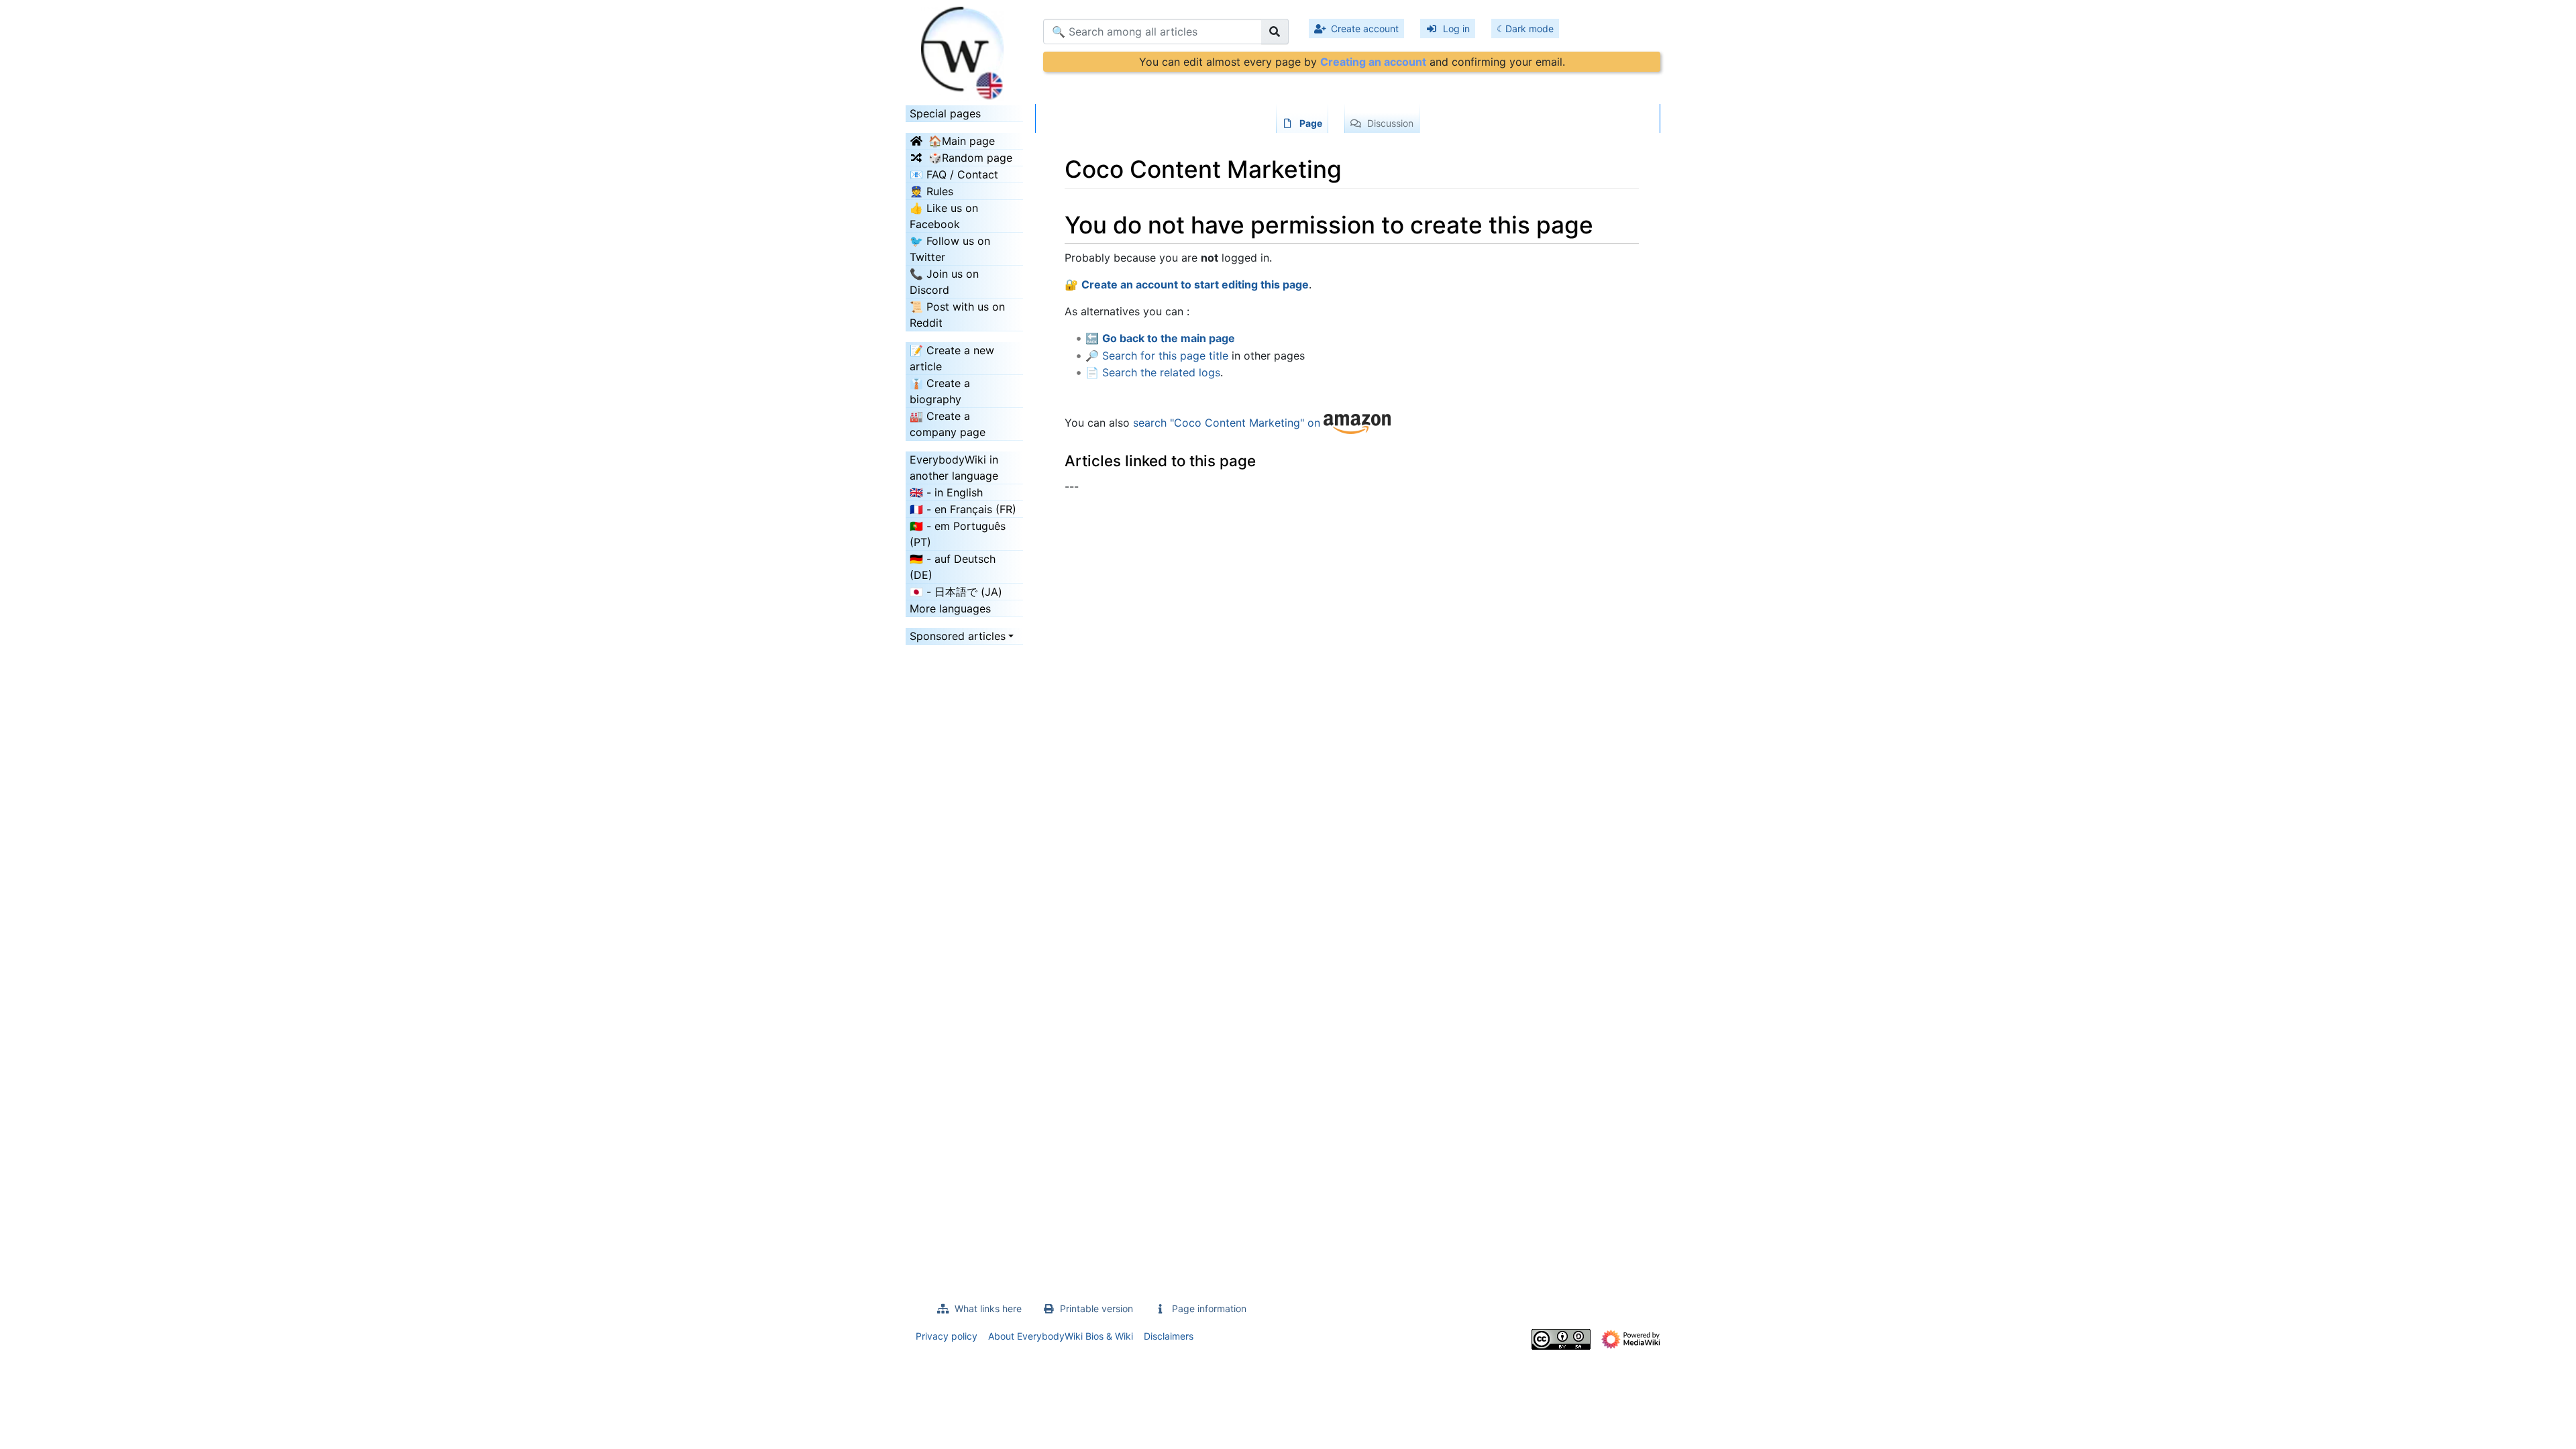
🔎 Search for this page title (1157, 356)
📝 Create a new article (952, 358)
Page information (1209, 1308)
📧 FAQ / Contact (954, 174)
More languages (950, 608)
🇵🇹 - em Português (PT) (958, 534)
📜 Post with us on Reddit (957, 315)
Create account (1365, 29)
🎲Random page (970, 158)
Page (1311, 123)
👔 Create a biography (940, 391)
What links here (988, 1308)
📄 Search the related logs (1153, 372)
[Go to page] (1275, 32)
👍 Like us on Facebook (944, 216)
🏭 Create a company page (948, 424)
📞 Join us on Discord (944, 282)
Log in (1456, 29)
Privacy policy (947, 1336)
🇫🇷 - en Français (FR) (963, 509)
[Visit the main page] (964, 49)
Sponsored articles (958, 636)
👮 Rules (931, 191)
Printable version (1096, 1308)
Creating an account (1373, 62)
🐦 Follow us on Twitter (950, 249)
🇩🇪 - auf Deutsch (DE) (953, 567)
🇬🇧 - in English (946, 492)
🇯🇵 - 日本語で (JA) (956, 592)
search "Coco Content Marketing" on (1228, 423)
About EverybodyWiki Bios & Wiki (1061, 1336)
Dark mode (1529, 29)
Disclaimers (1169, 1336)
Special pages (945, 113)
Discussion (1390, 123)
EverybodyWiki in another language (954, 468)
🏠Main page (962, 141)
